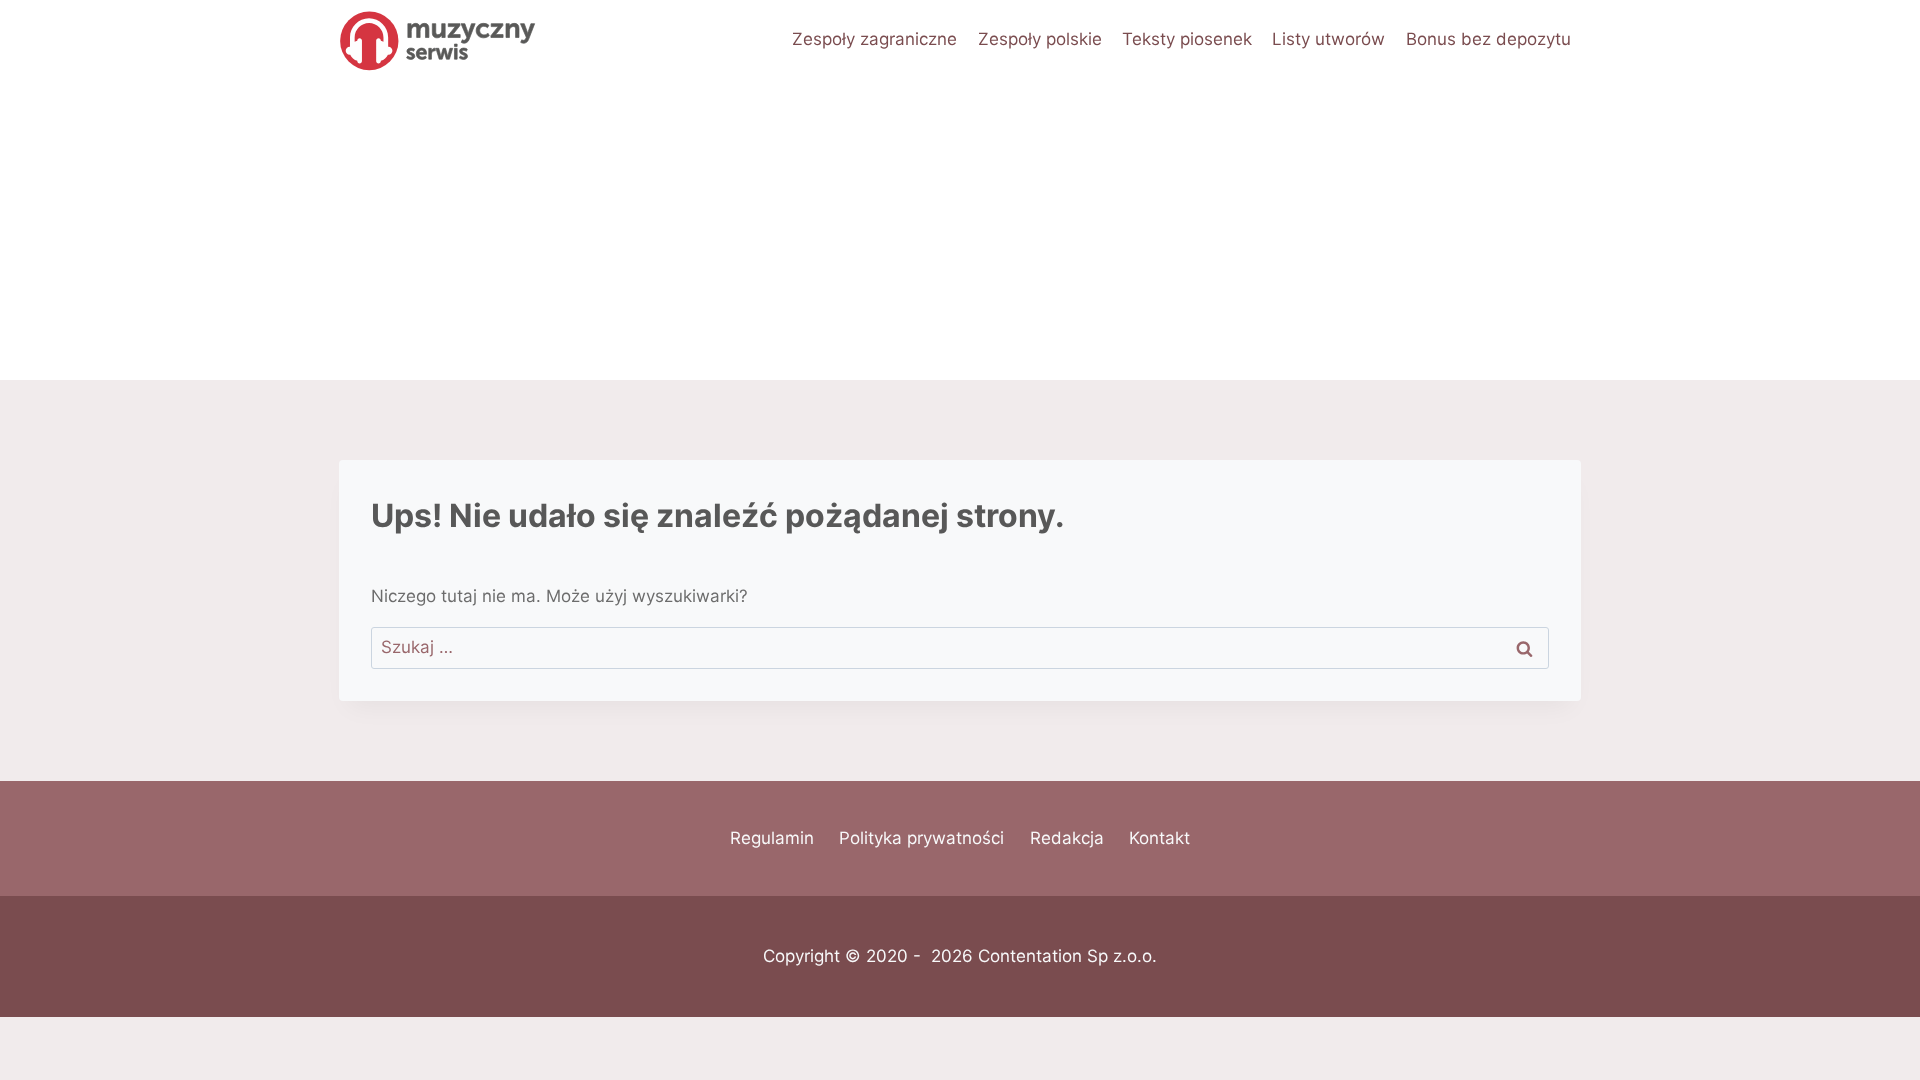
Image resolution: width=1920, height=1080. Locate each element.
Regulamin (772, 838)
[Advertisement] (960, 230)
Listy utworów (1328, 39)
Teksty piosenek (1187, 39)
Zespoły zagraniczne (874, 39)
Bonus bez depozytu (1488, 39)
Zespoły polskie (1040, 39)
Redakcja (1067, 838)
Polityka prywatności (921, 838)
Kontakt (1159, 838)
